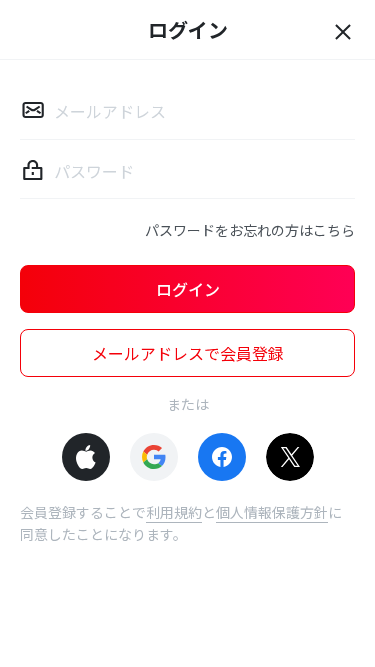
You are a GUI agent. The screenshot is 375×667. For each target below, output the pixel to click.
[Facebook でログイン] (222, 457)
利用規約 (174, 512)
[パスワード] (33, 170)
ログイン (188, 289)
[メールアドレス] (33, 110)
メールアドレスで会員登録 (188, 353)
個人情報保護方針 (272, 512)
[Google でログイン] (154, 457)
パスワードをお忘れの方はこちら (250, 230)
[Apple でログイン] (86, 457)
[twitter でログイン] (290, 457)
